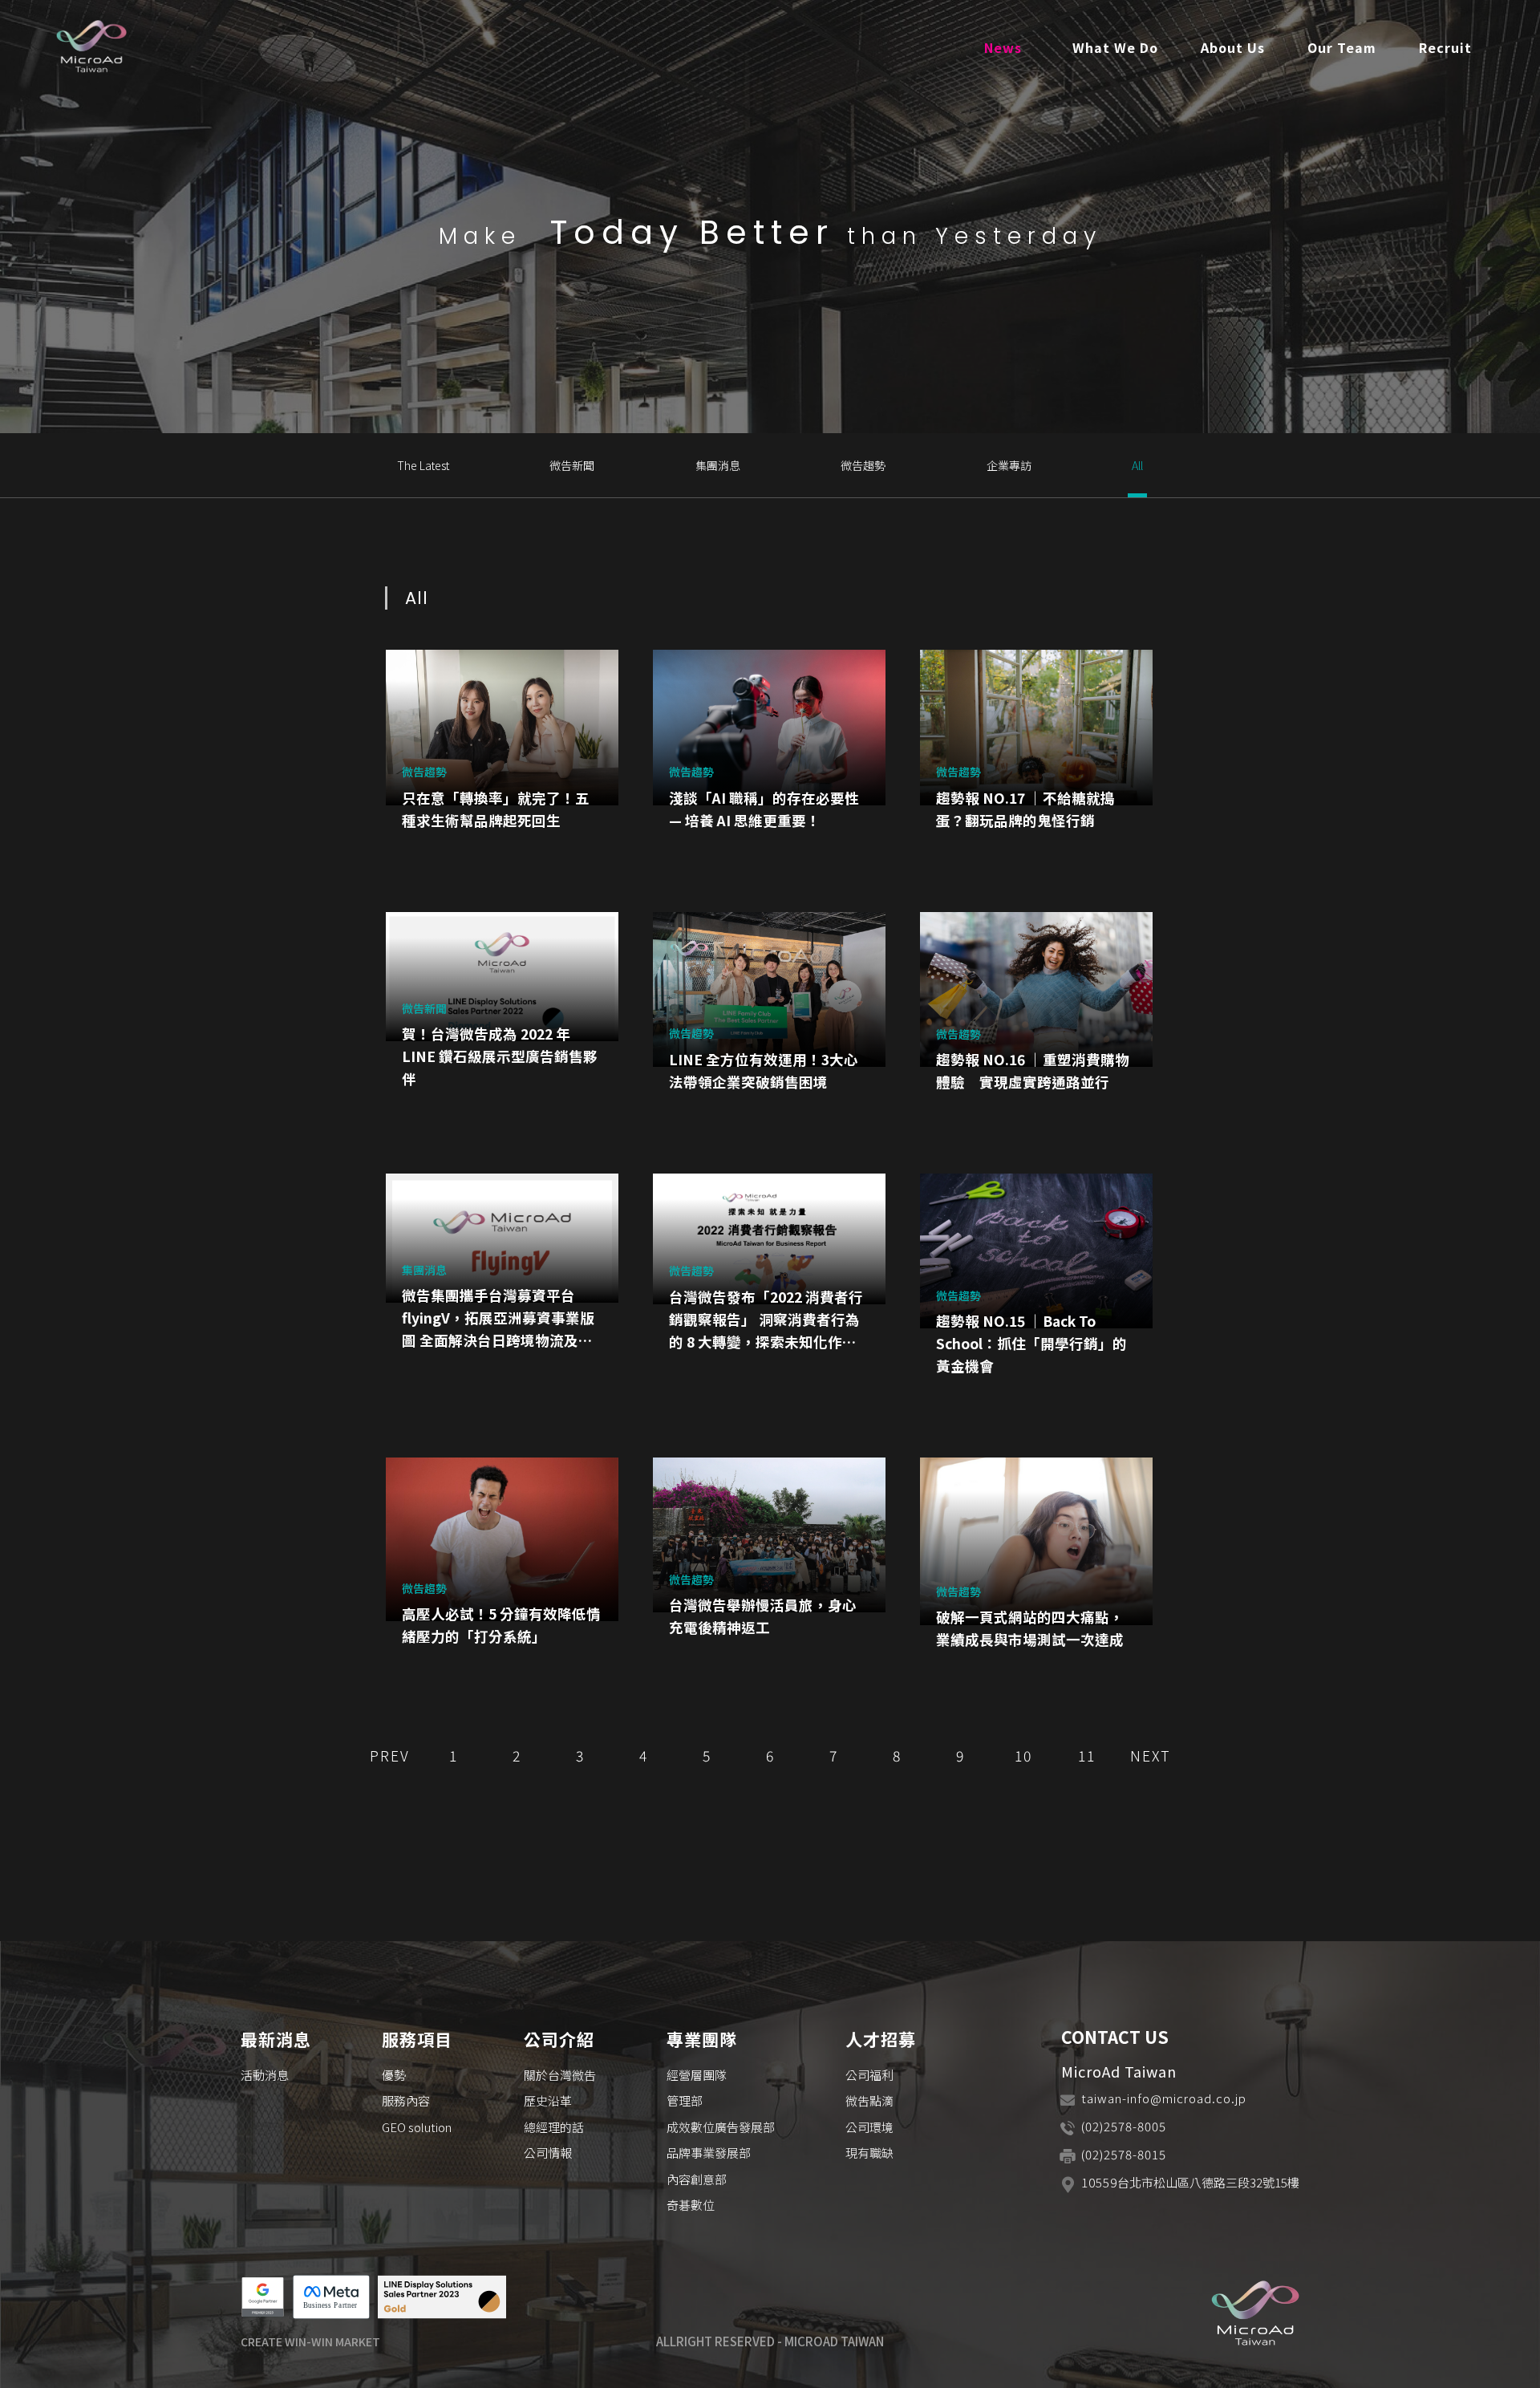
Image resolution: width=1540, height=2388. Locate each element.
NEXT (1151, 1756)
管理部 (685, 2100)
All (1137, 465)
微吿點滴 (869, 2100)
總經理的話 (554, 2127)
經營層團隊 (697, 2075)
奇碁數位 (691, 2205)
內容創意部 (697, 2179)
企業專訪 (1009, 465)
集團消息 (718, 465)
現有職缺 (869, 2153)
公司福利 (869, 2075)
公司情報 (548, 2153)
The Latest (423, 465)
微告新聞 (572, 465)
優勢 (394, 2075)
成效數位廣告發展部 (721, 2127)
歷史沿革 (548, 2100)
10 (1023, 1756)
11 (1087, 1756)
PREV (390, 1756)
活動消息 (265, 2075)
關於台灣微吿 (560, 2075)
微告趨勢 (863, 465)
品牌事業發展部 (709, 2153)
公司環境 (869, 2127)
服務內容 (406, 2100)
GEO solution (417, 2127)
